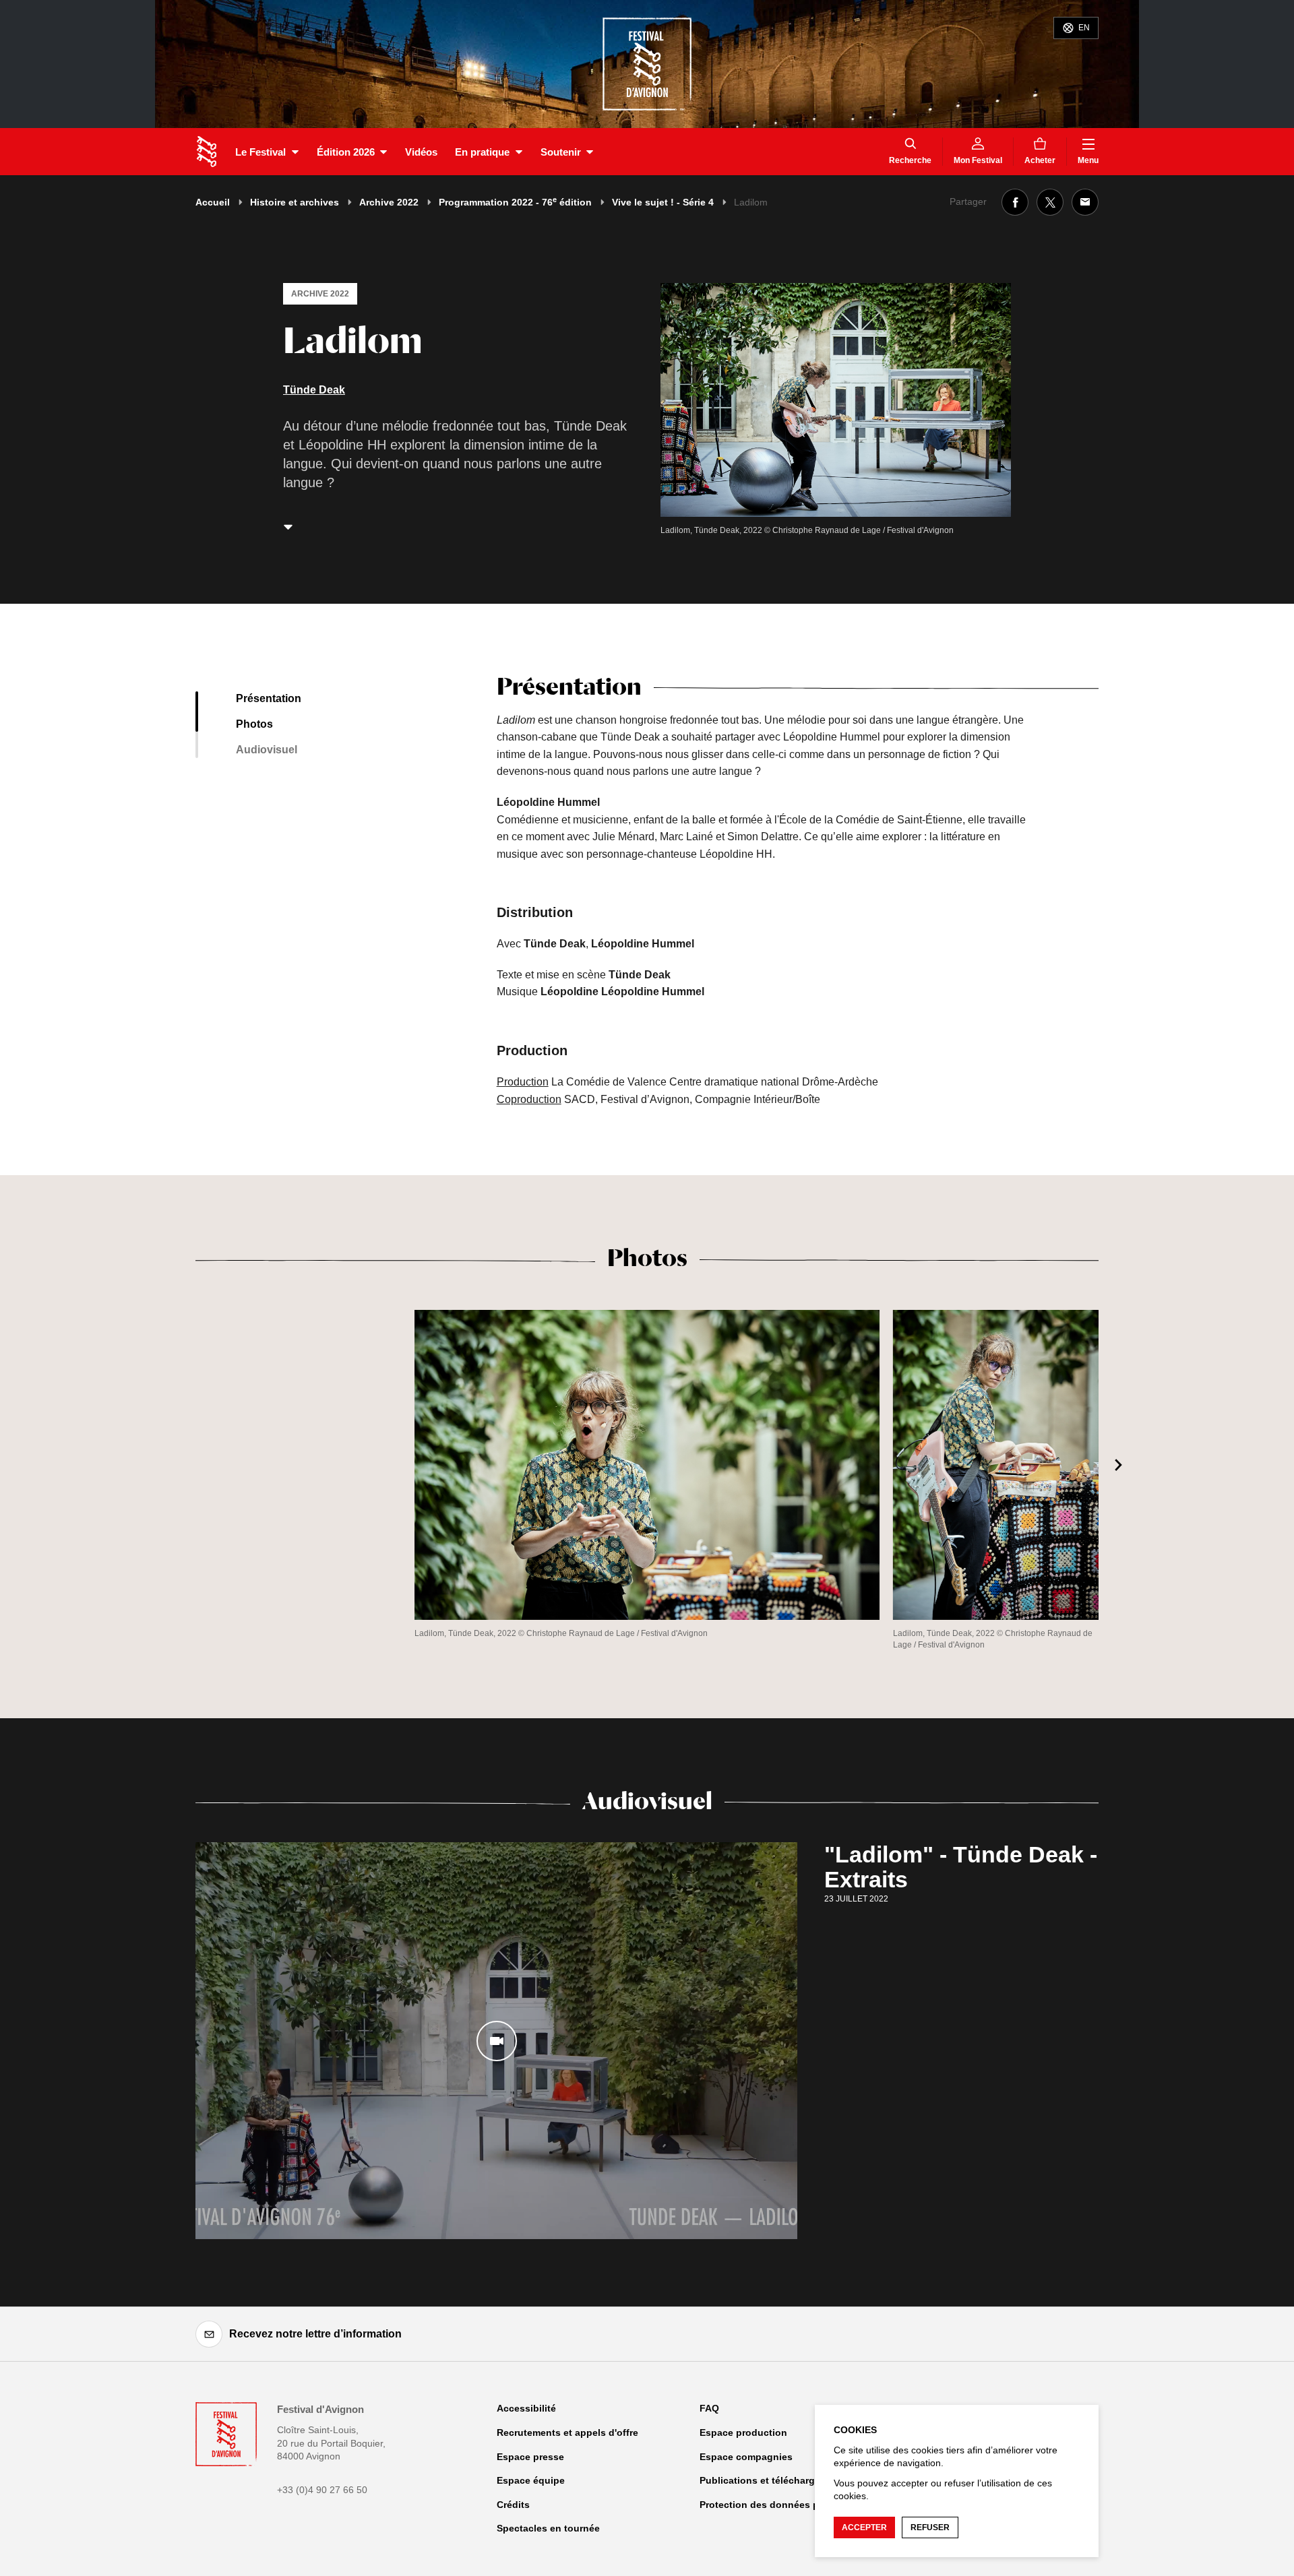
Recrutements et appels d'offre (567, 2432)
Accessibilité (526, 2408)
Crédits (513, 2505)
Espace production (743, 2432)
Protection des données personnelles (786, 2505)
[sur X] (1050, 202)
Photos (254, 724)
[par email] (1085, 202)
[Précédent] (175, 1465)
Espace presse (530, 2457)
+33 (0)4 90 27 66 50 (322, 2490)
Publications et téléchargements (774, 2480)
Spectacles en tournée (548, 2528)
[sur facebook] (1015, 202)
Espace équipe (531, 2480)
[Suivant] (1119, 1465)
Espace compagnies (746, 2457)
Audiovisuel (267, 750)
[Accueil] (207, 152)
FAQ (709, 2408)
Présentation (269, 698)
